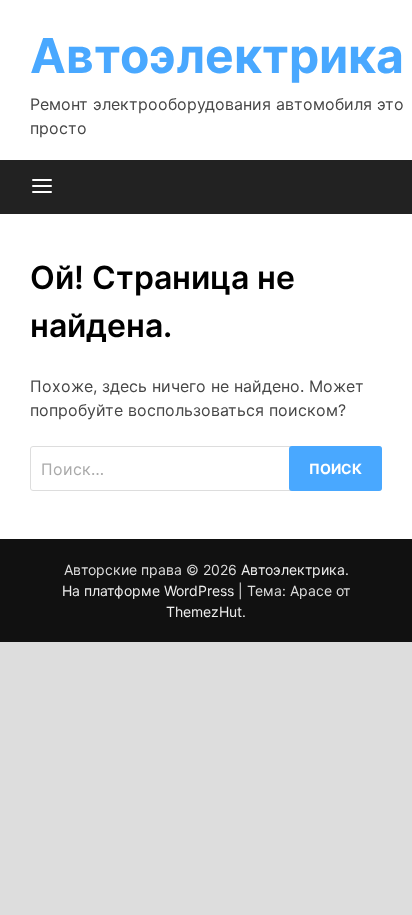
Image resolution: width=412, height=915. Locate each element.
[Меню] (42, 187)
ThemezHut (204, 611)
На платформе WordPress (150, 590)
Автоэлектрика (217, 55)
